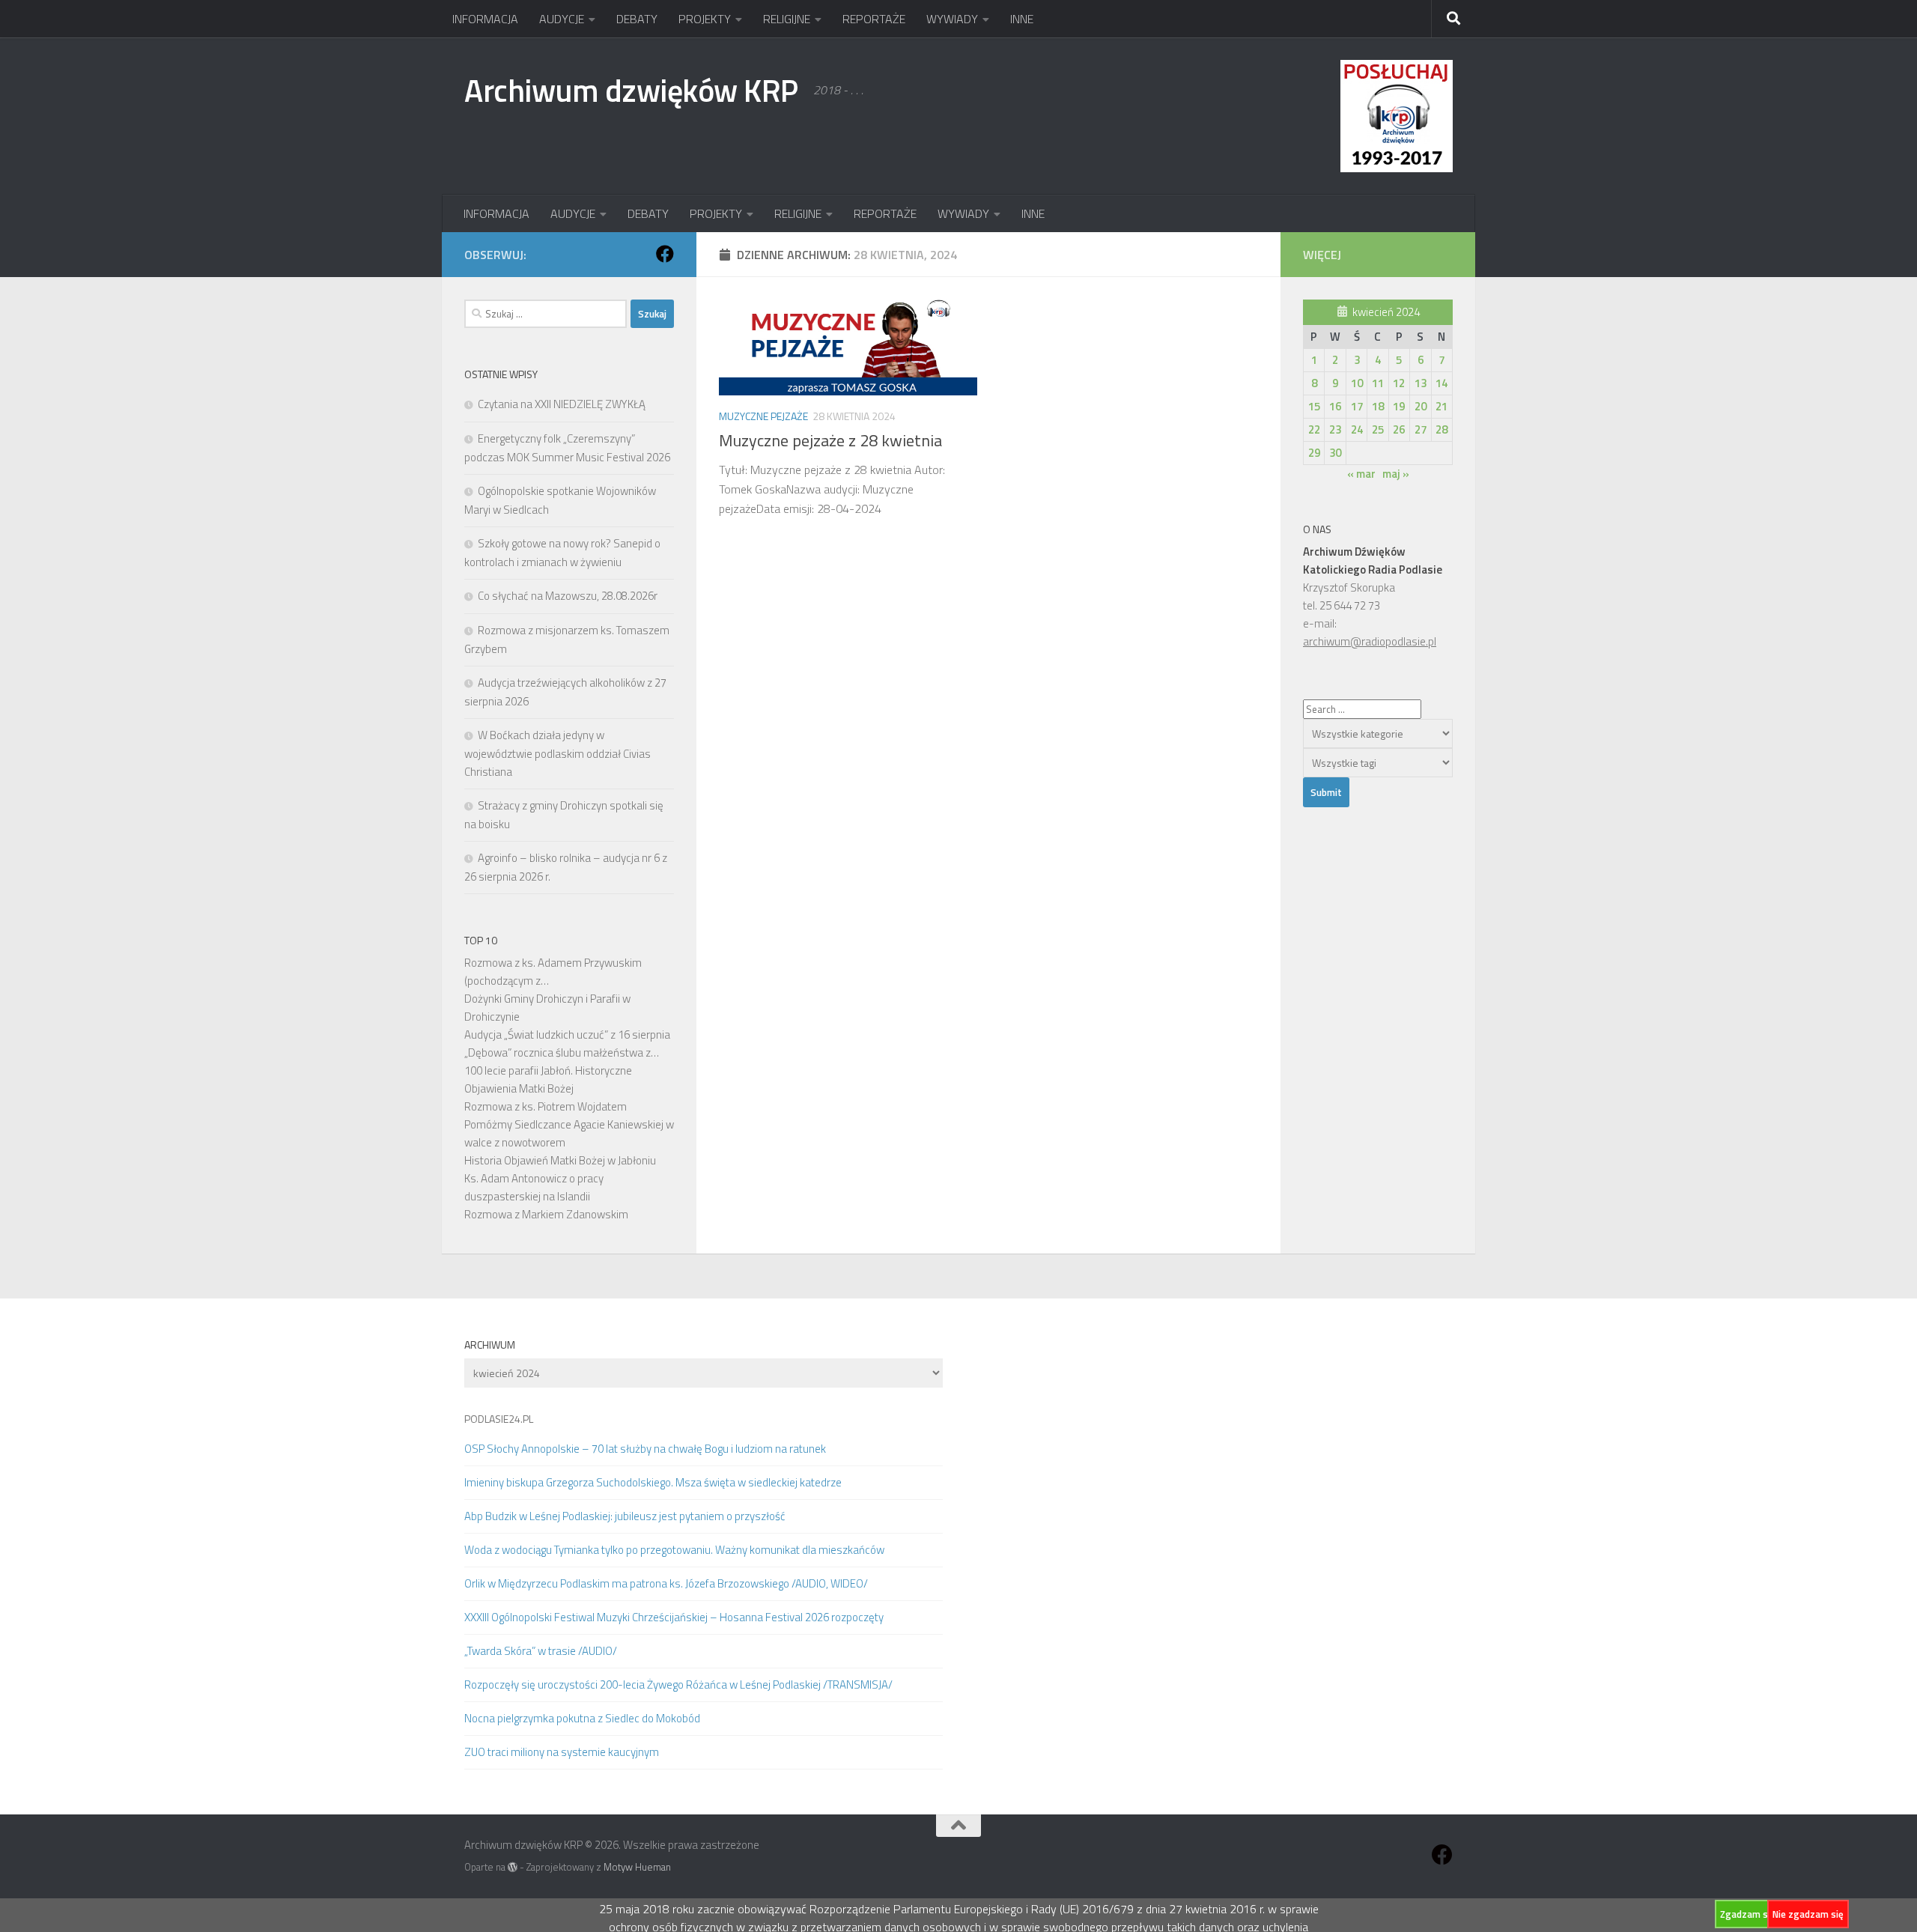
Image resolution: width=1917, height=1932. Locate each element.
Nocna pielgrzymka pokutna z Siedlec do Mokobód (582, 1718)
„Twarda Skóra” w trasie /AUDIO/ (541, 1651)
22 (1314, 429)
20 (1421, 406)
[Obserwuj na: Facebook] (665, 254)
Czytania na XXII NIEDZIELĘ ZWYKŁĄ (562, 404)
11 (1378, 383)
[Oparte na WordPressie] (513, 1867)
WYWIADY (952, 19)
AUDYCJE (562, 19)
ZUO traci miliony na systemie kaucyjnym (562, 1752)
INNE (1022, 19)
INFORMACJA (485, 19)
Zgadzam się (1748, 1914)
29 (1314, 453)
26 (1399, 429)
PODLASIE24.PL (499, 1419)
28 (1441, 429)
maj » (1396, 474)
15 (1314, 406)
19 (1399, 406)
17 (1357, 406)
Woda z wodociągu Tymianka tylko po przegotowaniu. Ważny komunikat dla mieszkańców (674, 1550)
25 (1378, 429)
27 (1421, 429)
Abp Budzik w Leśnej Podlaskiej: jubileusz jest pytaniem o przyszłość (625, 1516)
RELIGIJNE (787, 19)
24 (1357, 429)
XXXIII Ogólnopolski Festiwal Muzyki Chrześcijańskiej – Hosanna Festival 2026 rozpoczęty (674, 1617)
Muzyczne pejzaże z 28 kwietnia (830, 440)
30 (1335, 453)
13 (1421, 383)
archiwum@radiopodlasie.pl (1370, 641)
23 (1335, 429)
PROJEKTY (705, 19)
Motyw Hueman (637, 1867)
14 (1441, 383)
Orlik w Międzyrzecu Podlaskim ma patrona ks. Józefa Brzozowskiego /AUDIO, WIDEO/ (666, 1583)
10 (1357, 383)
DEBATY (637, 19)
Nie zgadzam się (1808, 1914)
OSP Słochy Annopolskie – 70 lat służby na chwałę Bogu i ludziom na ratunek (645, 1449)
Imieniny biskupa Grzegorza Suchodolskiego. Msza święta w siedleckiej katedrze (653, 1482)
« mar (1361, 474)
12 (1399, 383)
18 (1378, 406)
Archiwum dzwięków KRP (631, 90)
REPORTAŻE (874, 19)
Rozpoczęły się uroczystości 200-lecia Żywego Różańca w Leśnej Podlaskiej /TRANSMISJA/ (678, 1685)
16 (1335, 406)
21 (1441, 406)
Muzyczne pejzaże (763, 416)
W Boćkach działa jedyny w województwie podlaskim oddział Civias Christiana (558, 753)
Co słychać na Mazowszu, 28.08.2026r (568, 596)
